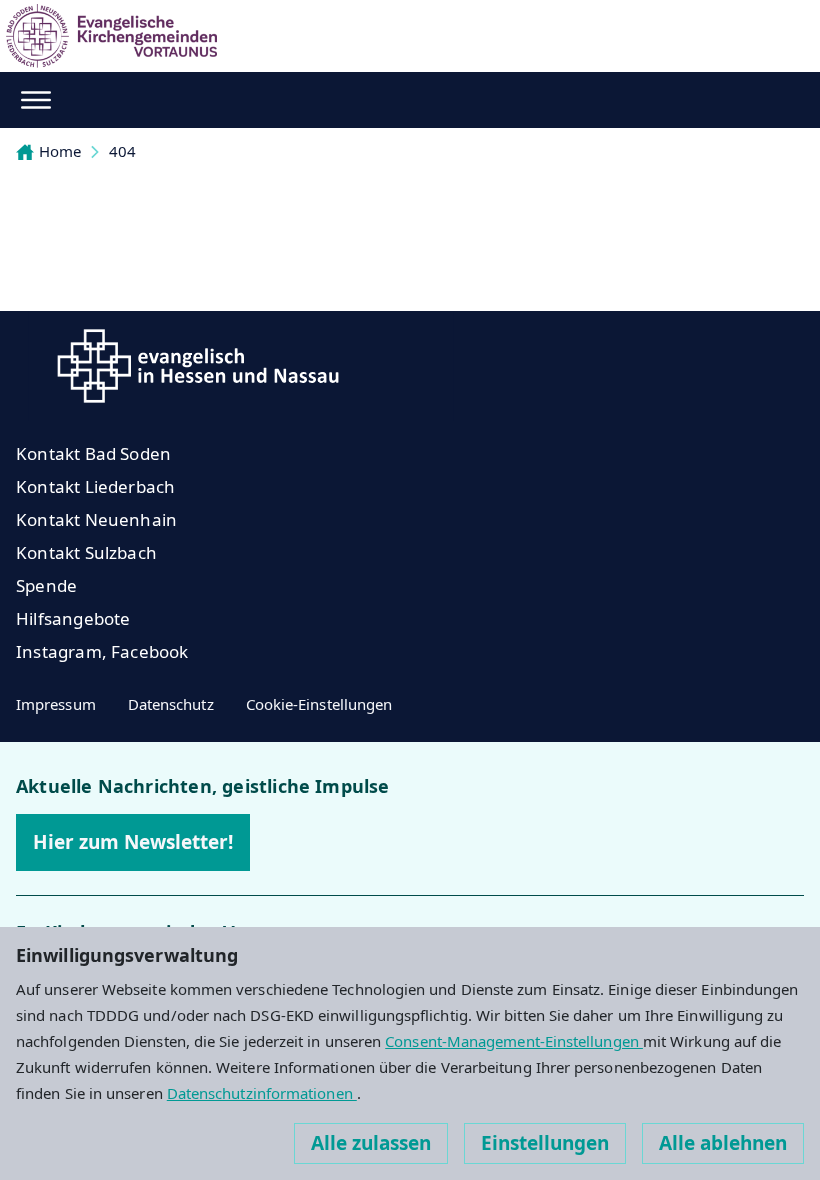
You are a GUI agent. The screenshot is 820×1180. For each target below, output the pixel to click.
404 (122, 151)
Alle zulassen (371, 1143)
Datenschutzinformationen (262, 1093)
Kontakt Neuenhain (96, 519)
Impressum (56, 704)
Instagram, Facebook (102, 651)
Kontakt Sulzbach (86, 552)
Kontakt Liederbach (95, 486)
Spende (46, 585)
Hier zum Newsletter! (133, 842)
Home (60, 151)
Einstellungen (545, 1143)
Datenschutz (171, 704)
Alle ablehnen (723, 1143)
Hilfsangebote (73, 618)
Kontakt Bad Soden (93, 453)
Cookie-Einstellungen (319, 704)
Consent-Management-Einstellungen (514, 1041)
